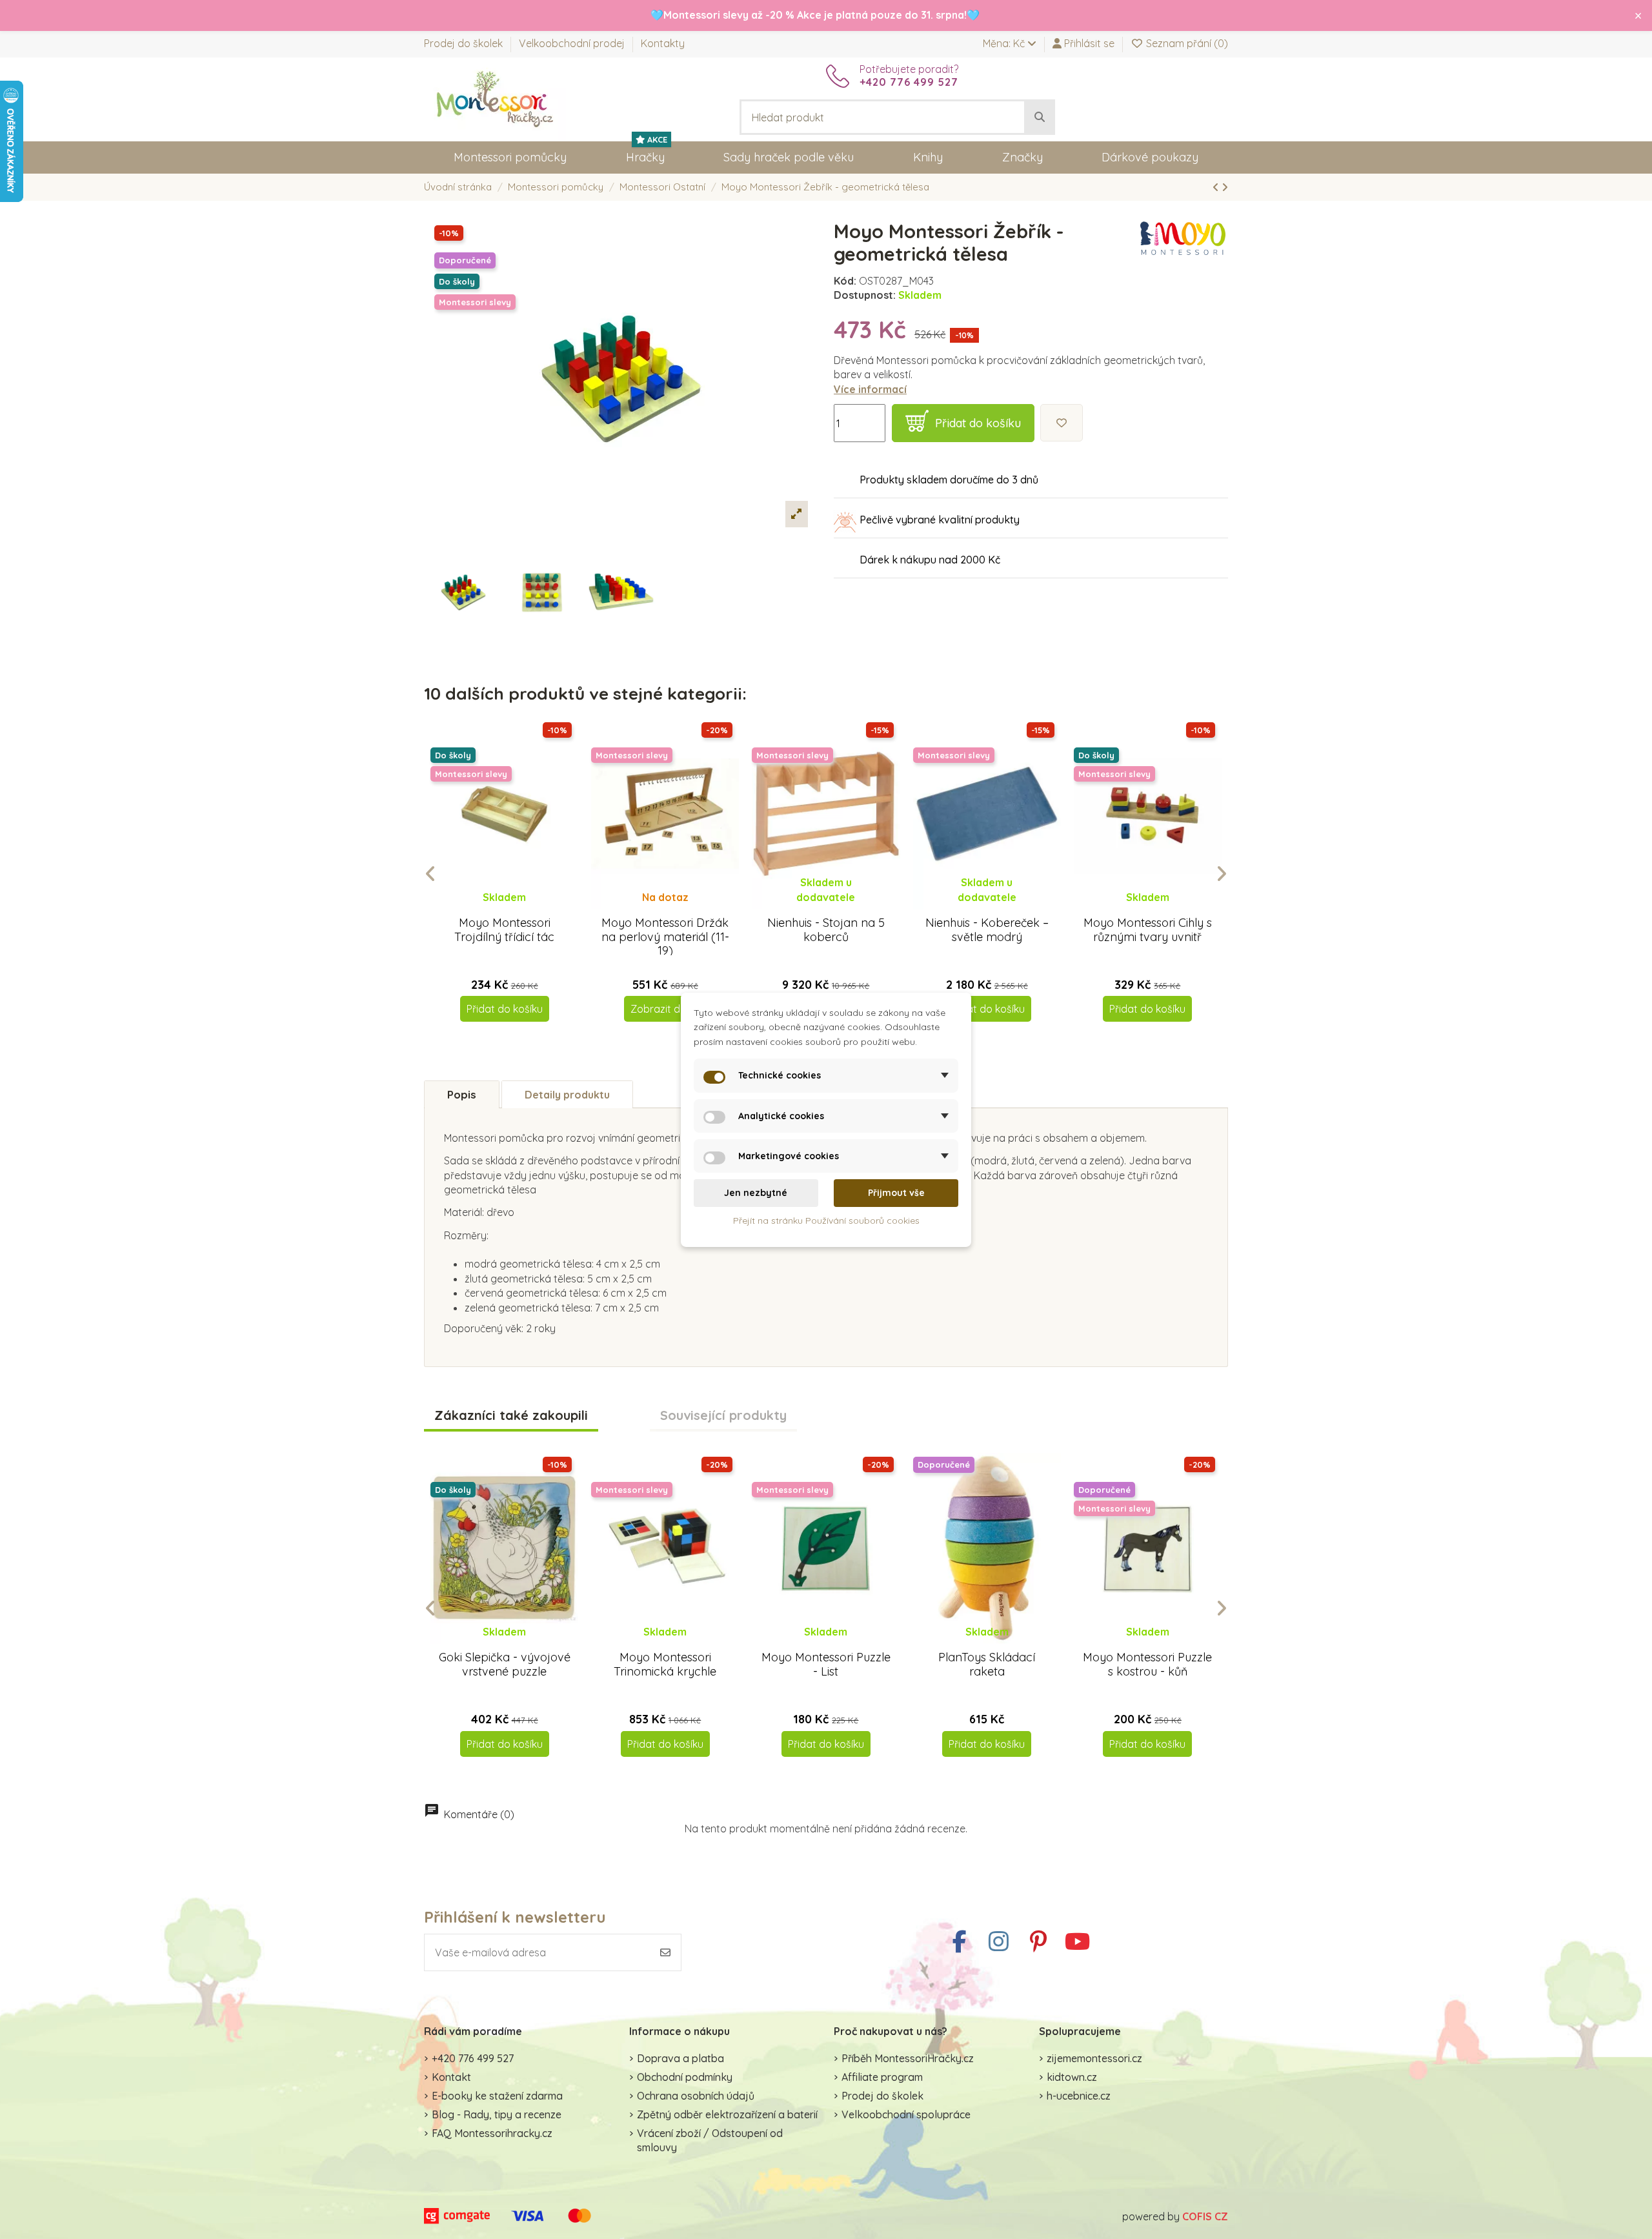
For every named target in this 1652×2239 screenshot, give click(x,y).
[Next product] (1225, 187)
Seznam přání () (1186, 43)
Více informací (870, 389)
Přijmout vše (896, 1193)
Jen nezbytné (756, 1193)
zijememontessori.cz (1094, 2058)
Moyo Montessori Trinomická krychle (665, 1664)
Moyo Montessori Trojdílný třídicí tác (504, 930)
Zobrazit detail (665, 1009)
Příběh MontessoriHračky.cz (908, 2058)
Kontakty (663, 43)
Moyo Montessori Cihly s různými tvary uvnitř (1148, 930)
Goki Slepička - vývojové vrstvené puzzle (505, 1664)
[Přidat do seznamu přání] (1062, 423)
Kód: (845, 281)
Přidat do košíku (978, 423)
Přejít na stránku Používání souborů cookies (826, 1220)
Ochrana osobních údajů (696, 2096)
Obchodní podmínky (685, 2077)
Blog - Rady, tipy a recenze (497, 2114)
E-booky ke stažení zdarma (497, 2096)
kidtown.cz (1072, 2077)
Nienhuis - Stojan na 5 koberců (826, 930)
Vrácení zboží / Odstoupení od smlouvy (710, 2140)
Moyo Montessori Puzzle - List (826, 1664)
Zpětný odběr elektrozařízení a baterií (727, 2114)
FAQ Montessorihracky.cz (492, 2133)
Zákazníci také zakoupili (511, 1416)
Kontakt (451, 2077)
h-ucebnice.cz (1079, 2096)
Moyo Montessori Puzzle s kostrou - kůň (1147, 1664)
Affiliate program (882, 2077)
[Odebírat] (665, 1952)
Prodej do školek (465, 43)
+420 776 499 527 (473, 2058)
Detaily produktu (567, 1095)
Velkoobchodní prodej (573, 43)
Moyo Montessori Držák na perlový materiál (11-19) (665, 937)
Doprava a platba (680, 2058)
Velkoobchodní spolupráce (906, 2114)
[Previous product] (1217, 187)
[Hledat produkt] (1040, 117)
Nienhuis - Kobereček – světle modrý (987, 930)
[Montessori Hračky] (495, 98)
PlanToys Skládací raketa (987, 1664)
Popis (462, 1094)
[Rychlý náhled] (515, 909)
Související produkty (723, 1416)
